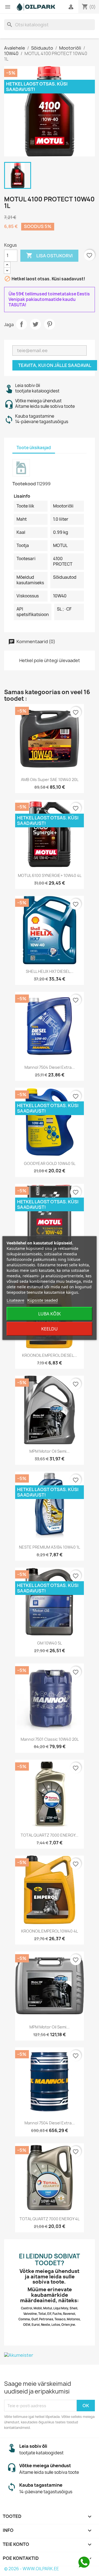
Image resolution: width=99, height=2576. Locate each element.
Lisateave (15, 1300)
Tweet (35, 324)
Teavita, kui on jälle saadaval (55, 365)
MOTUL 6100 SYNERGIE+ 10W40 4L (50, 875)
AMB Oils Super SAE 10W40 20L (50, 780)
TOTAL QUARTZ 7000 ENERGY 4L (50, 2219)
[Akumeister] (50, 2355)
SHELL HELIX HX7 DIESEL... (50, 971)
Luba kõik (50, 1314)
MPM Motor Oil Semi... (50, 1451)
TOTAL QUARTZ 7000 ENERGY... (50, 1835)
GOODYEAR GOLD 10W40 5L (50, 1163)
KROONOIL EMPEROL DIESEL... (50, 1355)
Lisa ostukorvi (49, 255)
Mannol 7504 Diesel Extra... (50, 1067)
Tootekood (24, 484)
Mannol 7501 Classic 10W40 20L (50, 1739)
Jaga (21, 324)
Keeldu (50, 1329)
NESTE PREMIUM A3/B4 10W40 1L (50, 1547)
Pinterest (50, 324)
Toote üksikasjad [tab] (34, 448)
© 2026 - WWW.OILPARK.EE (31, 2569)
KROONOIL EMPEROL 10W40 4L (50, 1931)
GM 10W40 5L (50, 1643)
